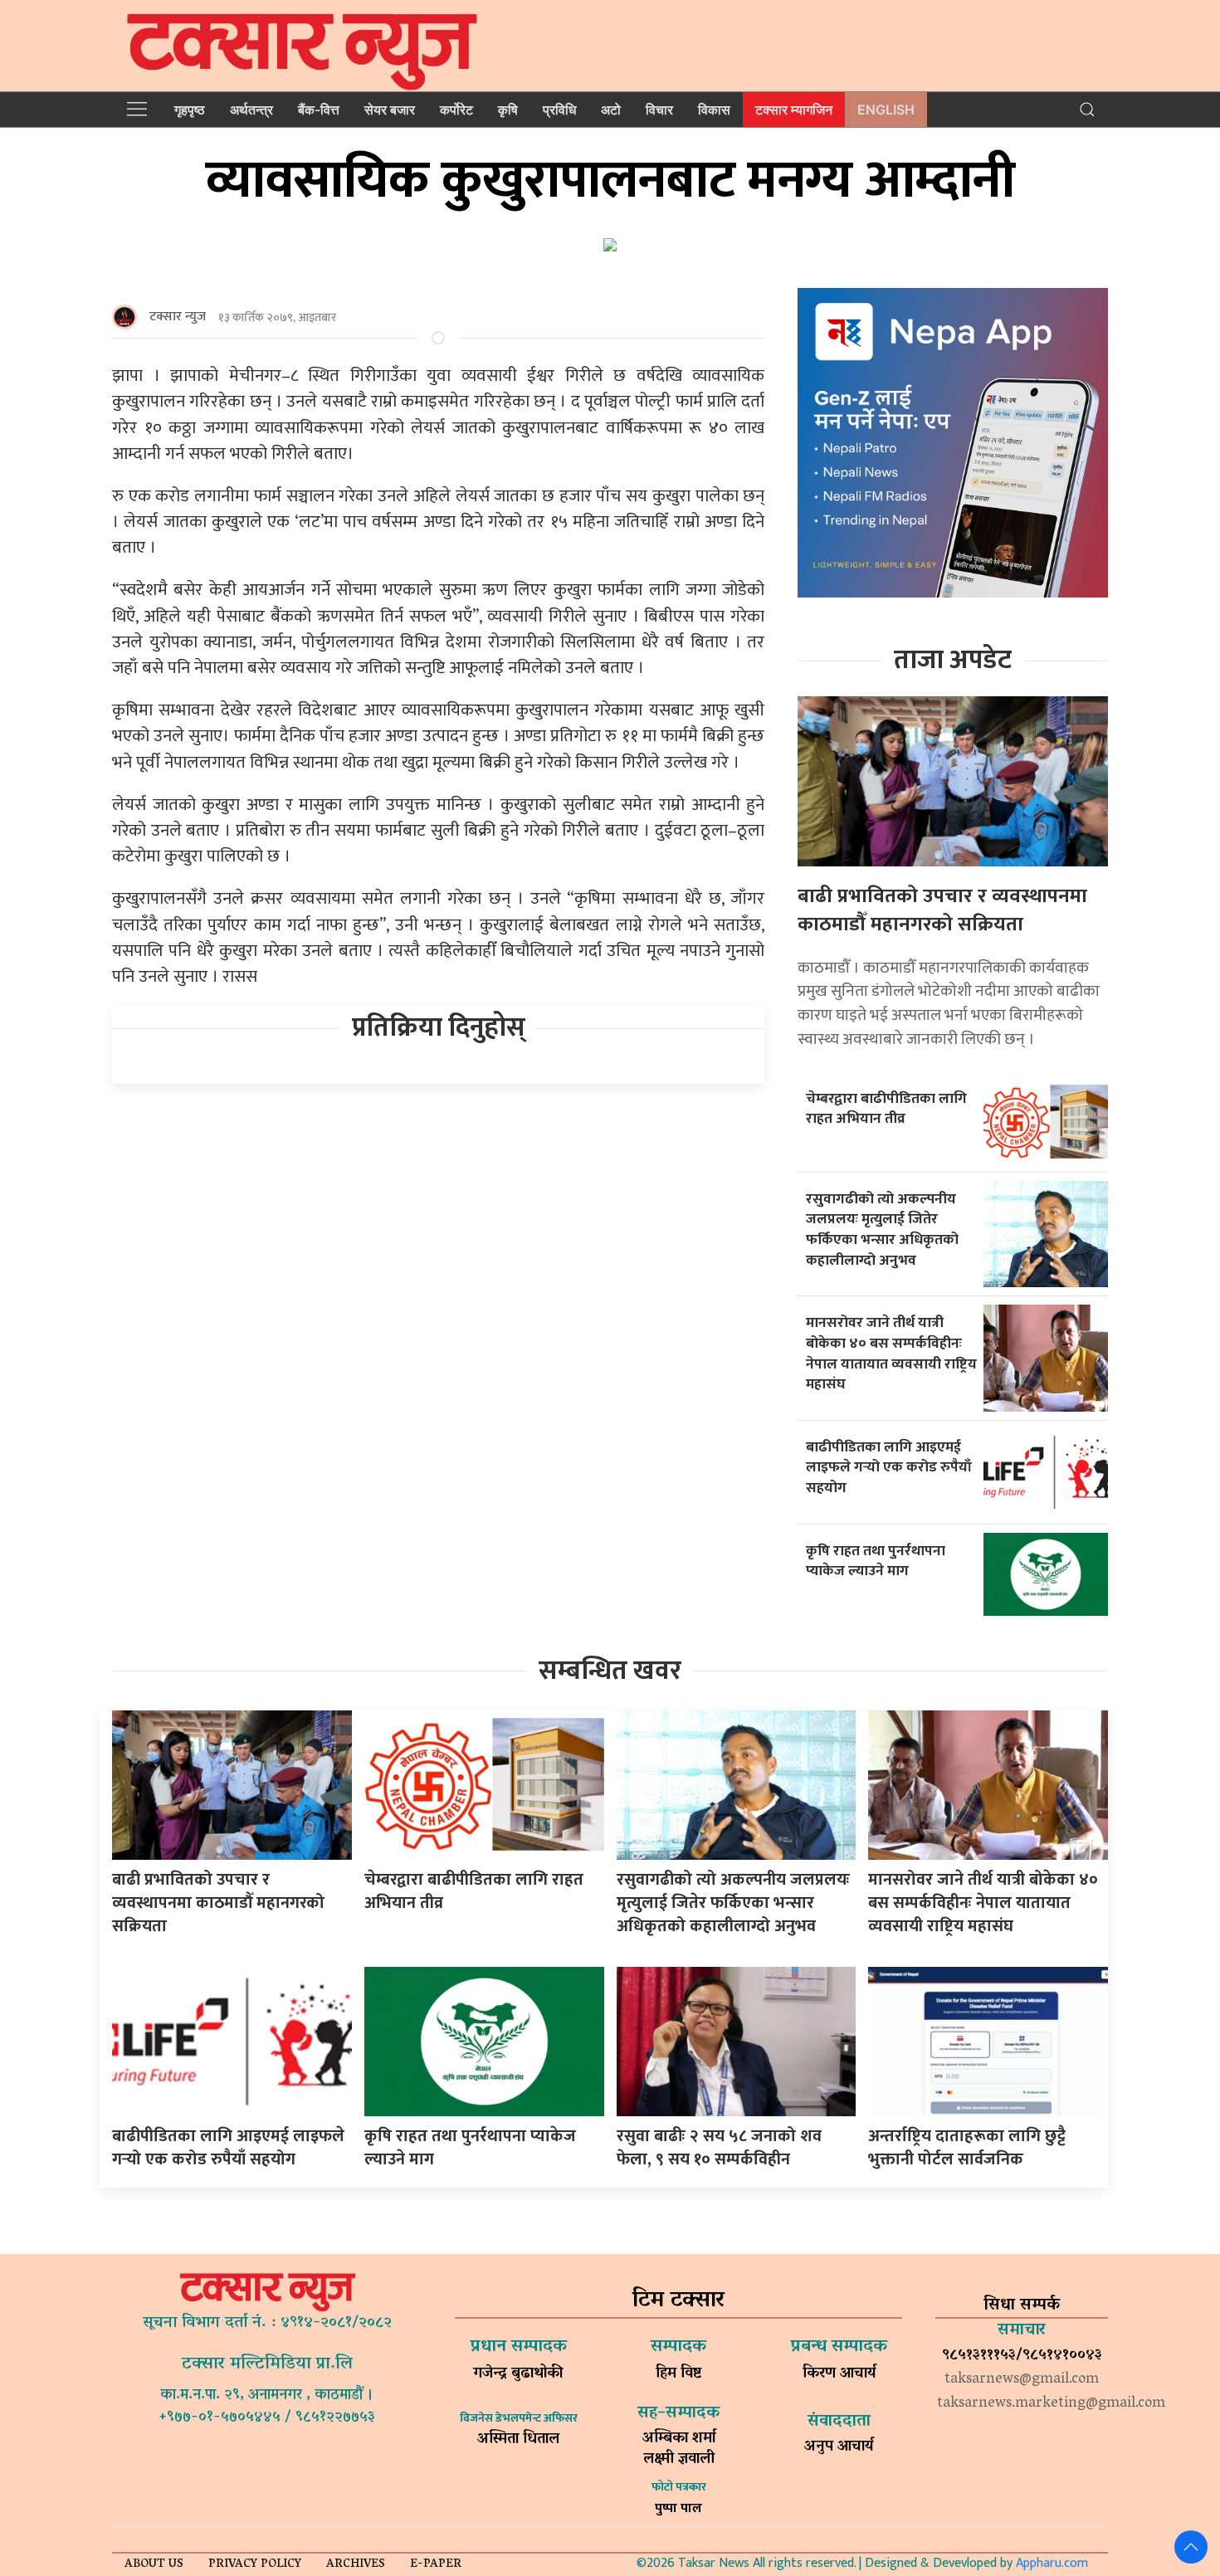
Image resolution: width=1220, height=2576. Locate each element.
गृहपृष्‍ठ (190, 110)
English (886, 110)
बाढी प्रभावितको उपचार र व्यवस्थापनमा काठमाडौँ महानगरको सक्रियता (942, 910)
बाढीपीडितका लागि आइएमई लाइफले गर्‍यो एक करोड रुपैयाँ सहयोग (889, 1467)
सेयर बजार (390, 110)
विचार (659, 110)
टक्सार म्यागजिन (794, 110)
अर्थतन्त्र (251, 110)
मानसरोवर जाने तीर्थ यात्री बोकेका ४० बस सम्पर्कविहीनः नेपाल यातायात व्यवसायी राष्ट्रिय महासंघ (891, 1353)
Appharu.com (1052, 2563)
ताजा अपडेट (953, 660)
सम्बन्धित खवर (610, 1671)
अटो (611, 110)
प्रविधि (559, 110)
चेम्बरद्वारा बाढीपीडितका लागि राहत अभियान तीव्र (886, 1109)
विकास (714, 110)
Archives (356, 2565)
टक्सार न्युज (178, 317)
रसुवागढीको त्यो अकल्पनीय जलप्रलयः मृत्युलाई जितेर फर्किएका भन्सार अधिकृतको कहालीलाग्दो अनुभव (882, 1229)
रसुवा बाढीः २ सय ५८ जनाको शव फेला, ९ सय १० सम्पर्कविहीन (719, 2148)
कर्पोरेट (456, 110)
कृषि (508, 110)
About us (154, 2565)
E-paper (436, 2565)
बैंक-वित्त (319, 110)
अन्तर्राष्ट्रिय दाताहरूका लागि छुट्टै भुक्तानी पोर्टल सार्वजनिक (967, 2148)
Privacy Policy (255, 2565)
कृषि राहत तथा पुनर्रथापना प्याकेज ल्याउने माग (876, 1561)
